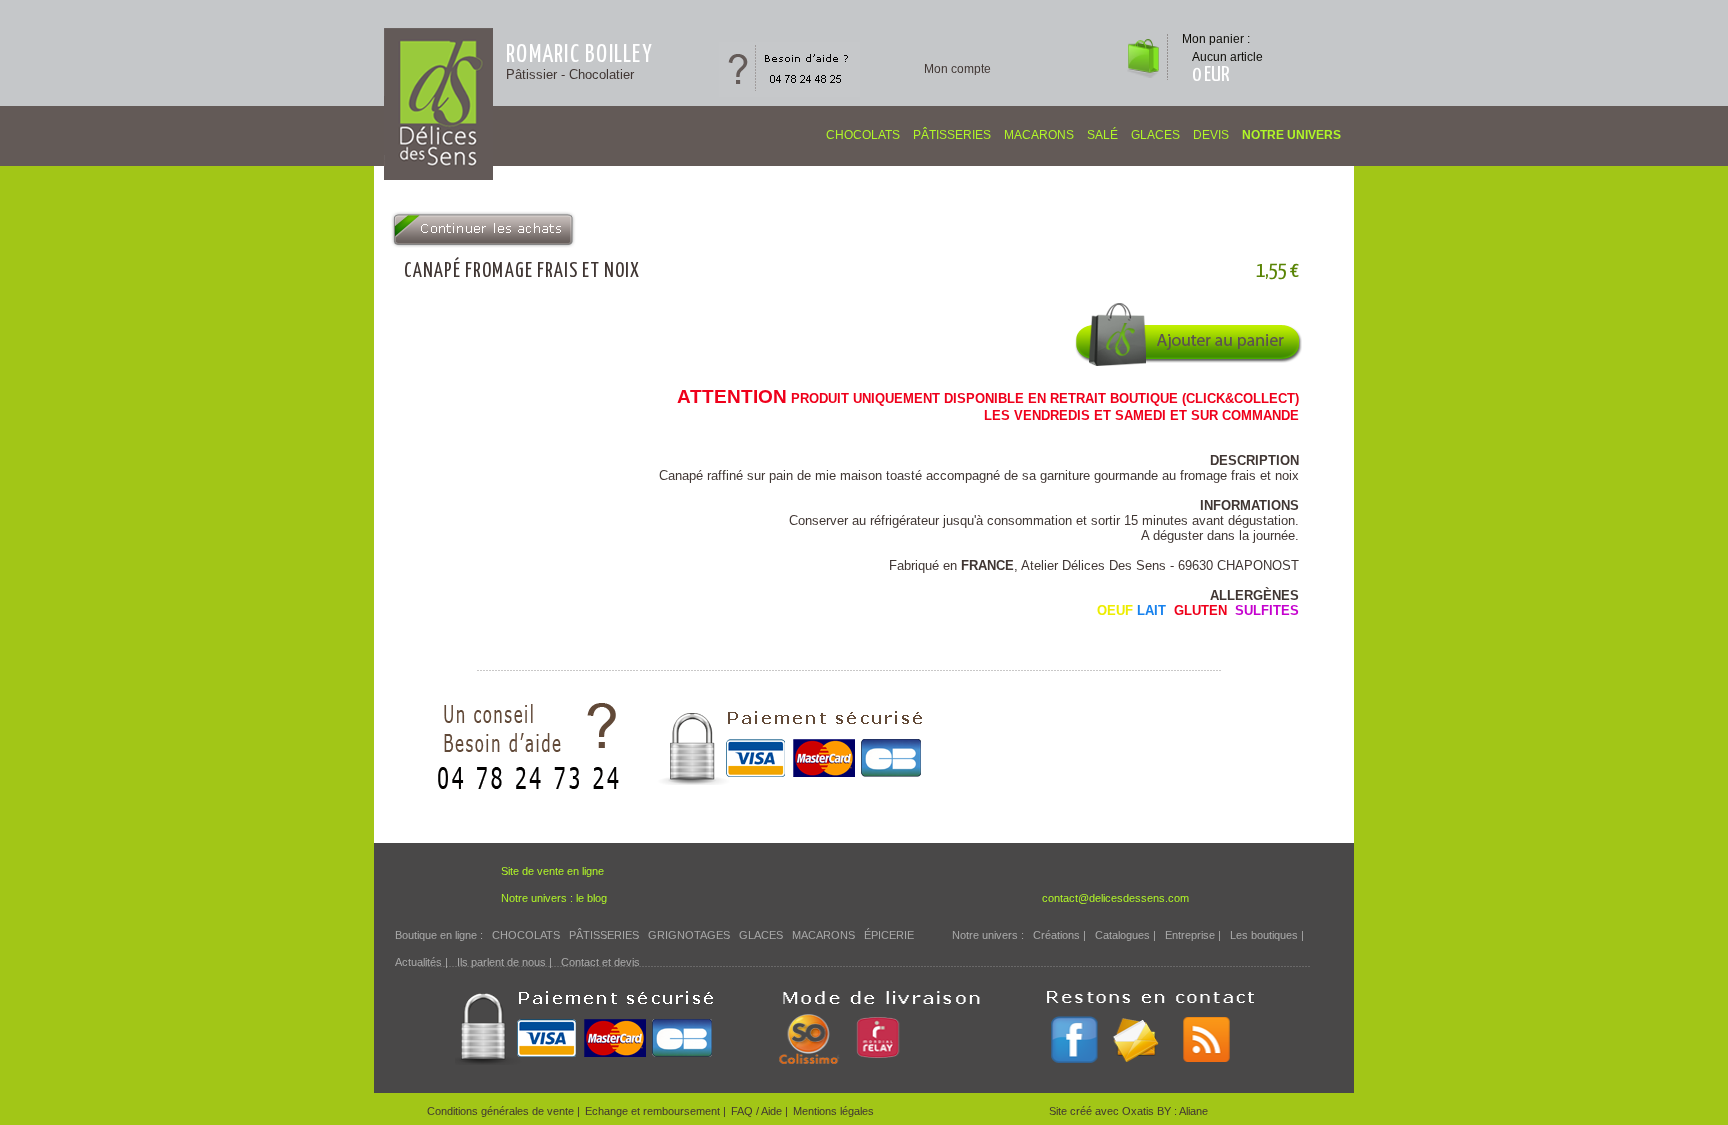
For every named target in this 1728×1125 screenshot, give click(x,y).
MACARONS (1039, 135)
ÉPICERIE (889, 935)
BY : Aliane (1182, 1111)
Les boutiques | (1267, 935)
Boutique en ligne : (439, 935)
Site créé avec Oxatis (1103, 1111)
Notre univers (1291, 135)
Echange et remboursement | (655, 1111)
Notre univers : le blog (554, 898)
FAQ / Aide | (759, 1111)
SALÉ (1102, 135)
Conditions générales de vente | (503, 1111)
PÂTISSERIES (952, 135)
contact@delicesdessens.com (1115, 898)
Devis (1211, 135)
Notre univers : (988, 935)
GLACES (1155, 135)
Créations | (1059, 935)
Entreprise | (1193, 935)
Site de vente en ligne (552, 871)
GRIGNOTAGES (689, 935)
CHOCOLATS (863, 135)
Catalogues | (1125, 935)
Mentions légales (833, 1111)
